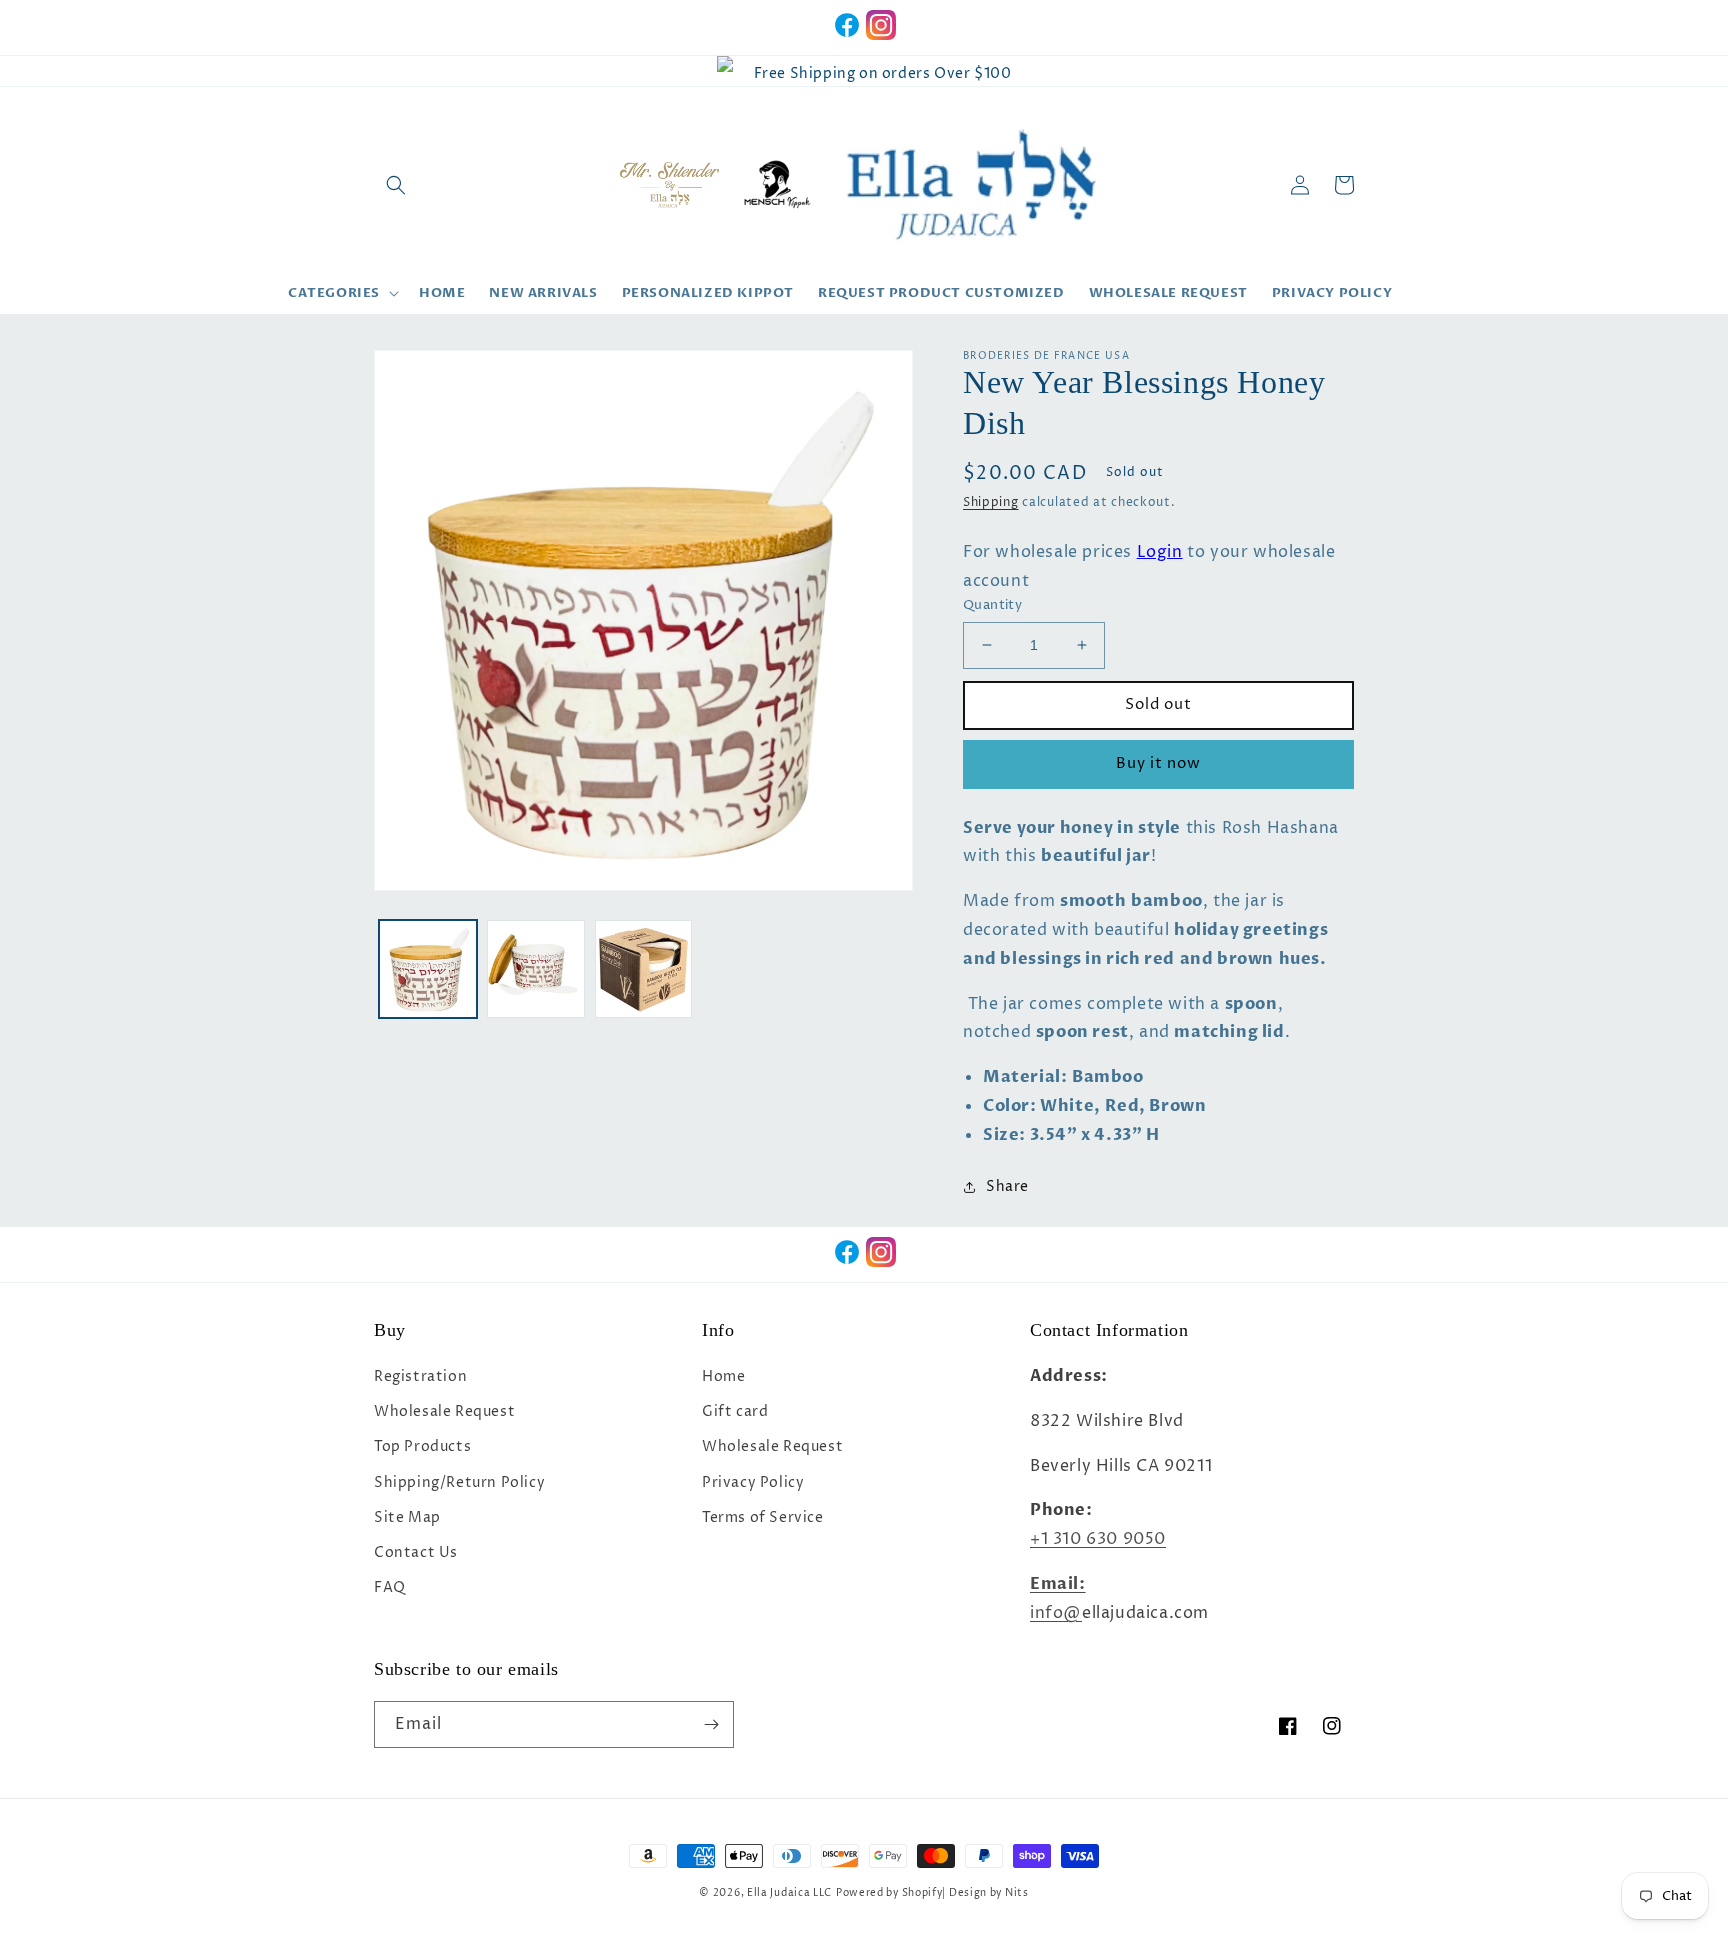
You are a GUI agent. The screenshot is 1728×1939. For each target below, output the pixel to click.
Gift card (735, 1411)
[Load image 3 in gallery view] (644, 969)
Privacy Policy (753, 1482)
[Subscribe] (711, 1724)
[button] (396, 185)
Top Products (422, 1446)
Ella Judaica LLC (789, 1893)
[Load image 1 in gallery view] (428, 969)
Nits (1017, 1893)
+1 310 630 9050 (1098, 1539)
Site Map (407, 1517)
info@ (1056, 1613)
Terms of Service (763, 1517)
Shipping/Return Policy (459, 1482)
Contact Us (416, 1552)
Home (723, 1376)
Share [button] (1007, 1186)
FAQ (390, 1587)
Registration (420, 1376)
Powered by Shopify (889, 1893)
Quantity (992, 605)
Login (1160, 552)
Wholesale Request (444, 1411)
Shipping (991, 502)
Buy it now (1158, 763)
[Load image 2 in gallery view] (536, 969)
